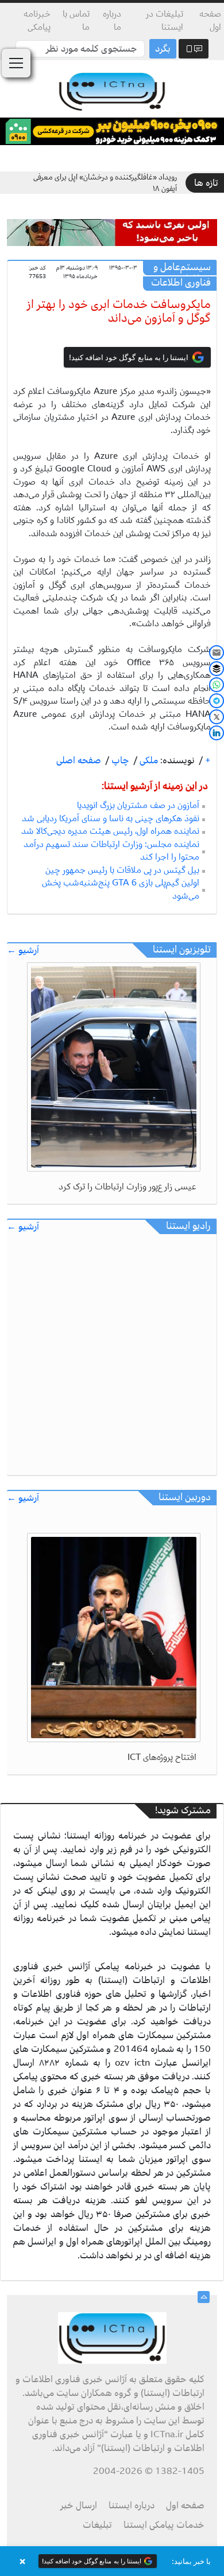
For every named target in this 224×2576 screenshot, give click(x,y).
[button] (112, 2561)
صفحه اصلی (79, 760)
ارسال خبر (79, 2505)
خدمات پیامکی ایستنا (164, 2525)
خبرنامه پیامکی (37, 20)
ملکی (148, 760)
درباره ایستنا (132, 2505)
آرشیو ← (23, 951)
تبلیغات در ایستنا (165, 20)
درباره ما (112, 20)
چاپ (119, 760)
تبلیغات (97, 2525)
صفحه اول (210, 20)
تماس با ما (76, 20)
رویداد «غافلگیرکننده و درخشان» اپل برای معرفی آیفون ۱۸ (105, 183)
